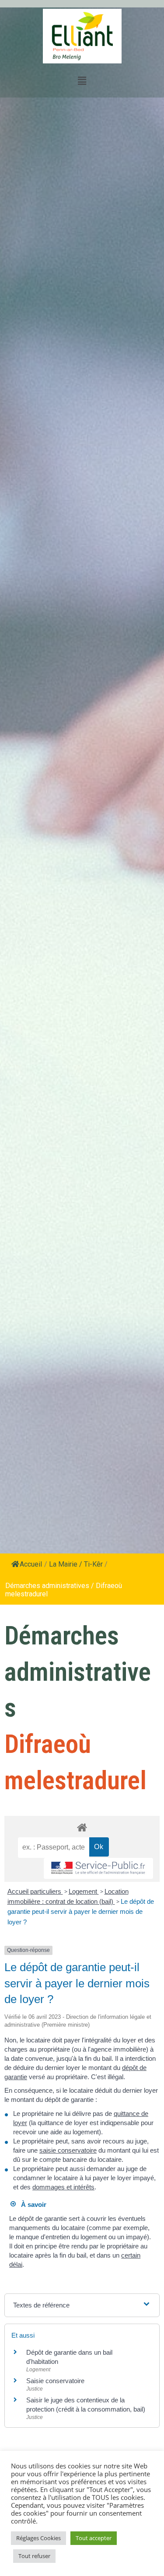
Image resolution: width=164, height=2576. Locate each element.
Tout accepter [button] (94, 2538)
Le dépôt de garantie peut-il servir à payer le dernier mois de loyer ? (81, 1912)
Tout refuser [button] (34, 2556)
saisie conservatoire (68, 2150)
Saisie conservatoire (55, 2381)
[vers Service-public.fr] (98, 1869)
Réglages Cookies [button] (38, 2538)
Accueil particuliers (35, 1891)
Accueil (31, 1564)
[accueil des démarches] (82, 1827)
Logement (84, 1891)
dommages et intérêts (63, 2187)
